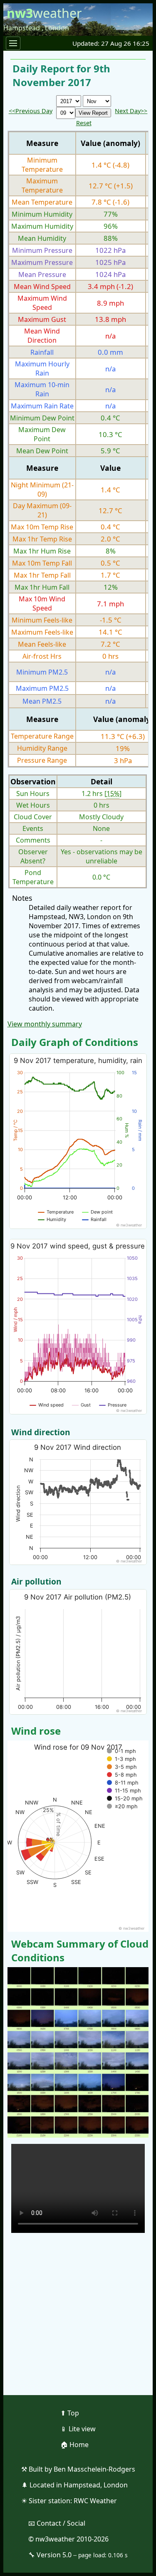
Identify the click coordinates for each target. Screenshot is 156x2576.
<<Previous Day (31, 111)
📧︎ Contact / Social (57, 2523)
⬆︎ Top (70, 2413)
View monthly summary (45, 1024)
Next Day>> (131, 111)
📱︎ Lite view (78, 2429)
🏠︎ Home (74, 2445)
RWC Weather (95, 2501)
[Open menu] (13, 43)
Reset (84, 123)
